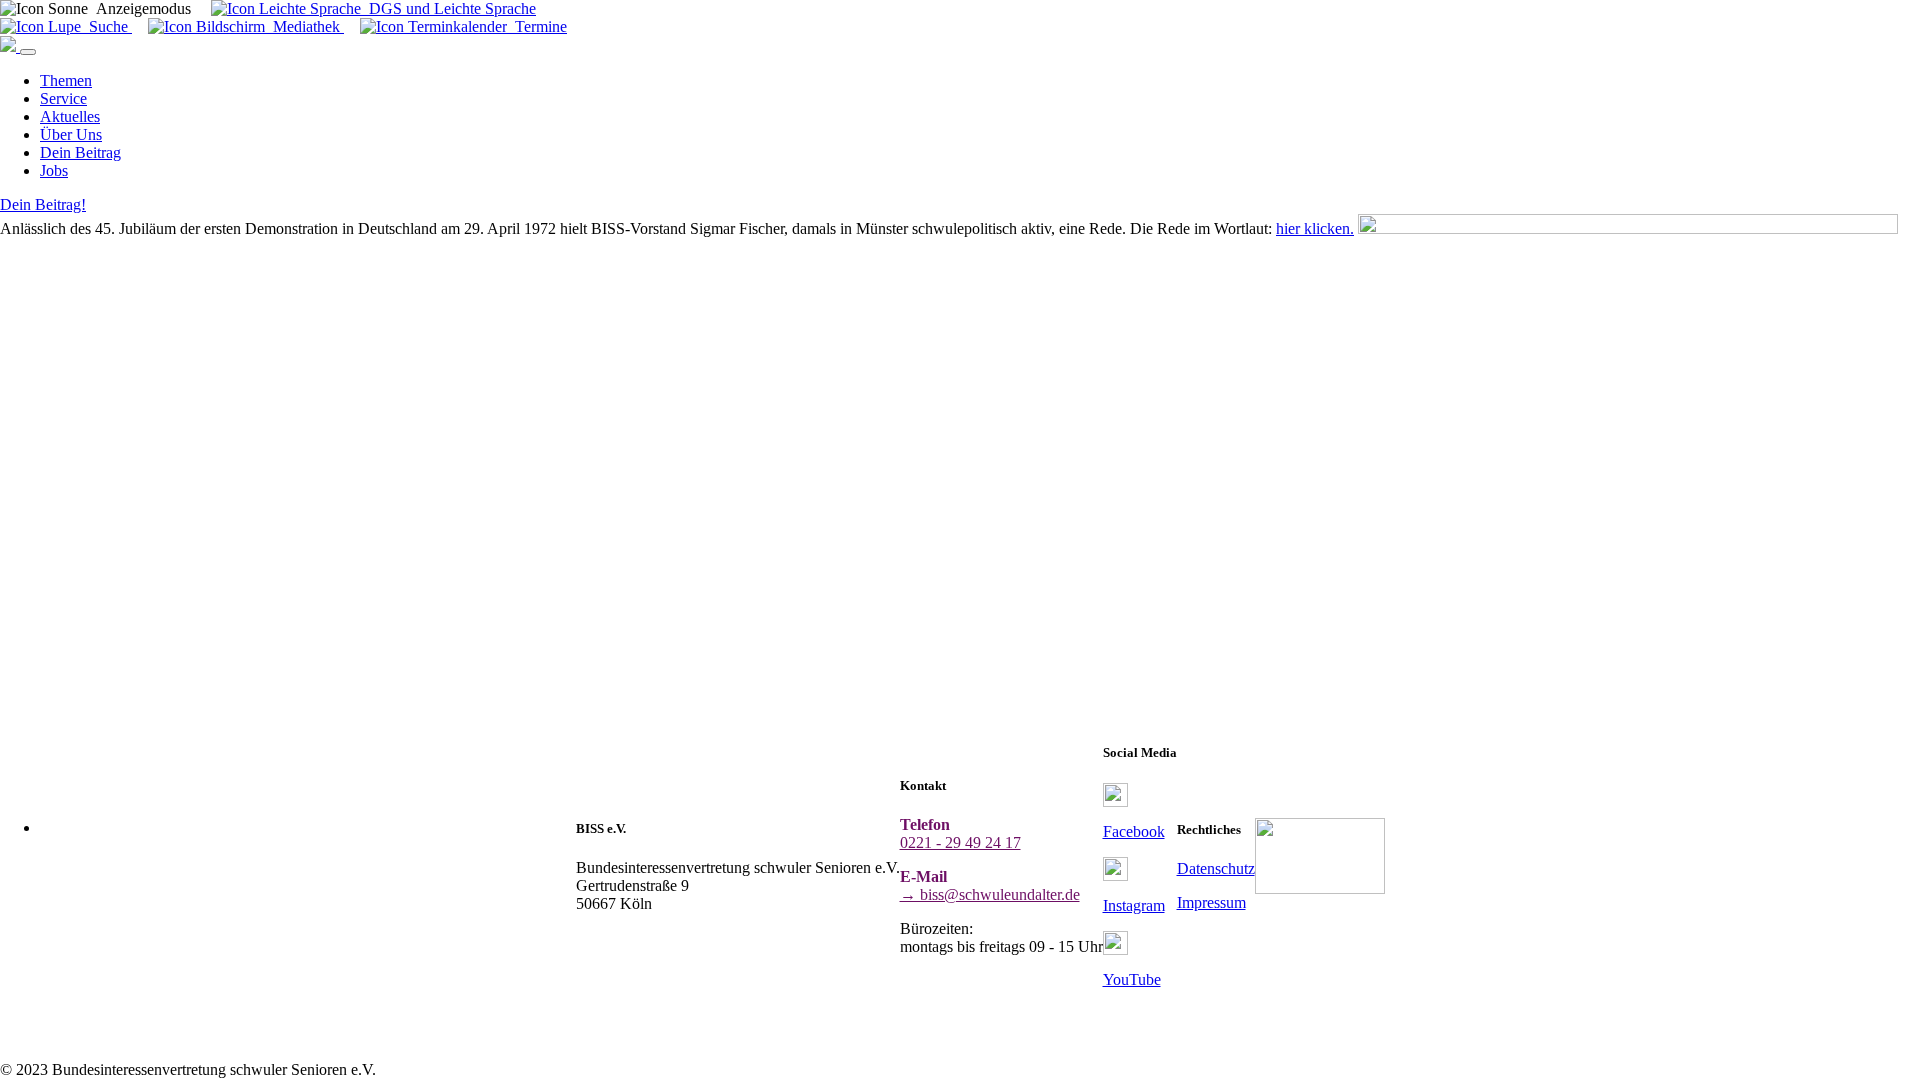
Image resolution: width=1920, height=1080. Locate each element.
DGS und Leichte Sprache (448, 8)
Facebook (1134, 831)
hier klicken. (1315, 228)
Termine (537, 26)
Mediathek (304, 26)
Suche (106, 26)
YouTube (1132, 979)
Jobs (54, 170)
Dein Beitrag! (43, 204)
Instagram (1134, 905)
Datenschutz (1216, 868)
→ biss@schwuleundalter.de (990, 894)
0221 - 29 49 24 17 (960, 842)
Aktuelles (70, 116)
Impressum (1211, 902)
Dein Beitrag (80, 152)
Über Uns (71, 134)
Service (63, 98)
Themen (66, 80)
